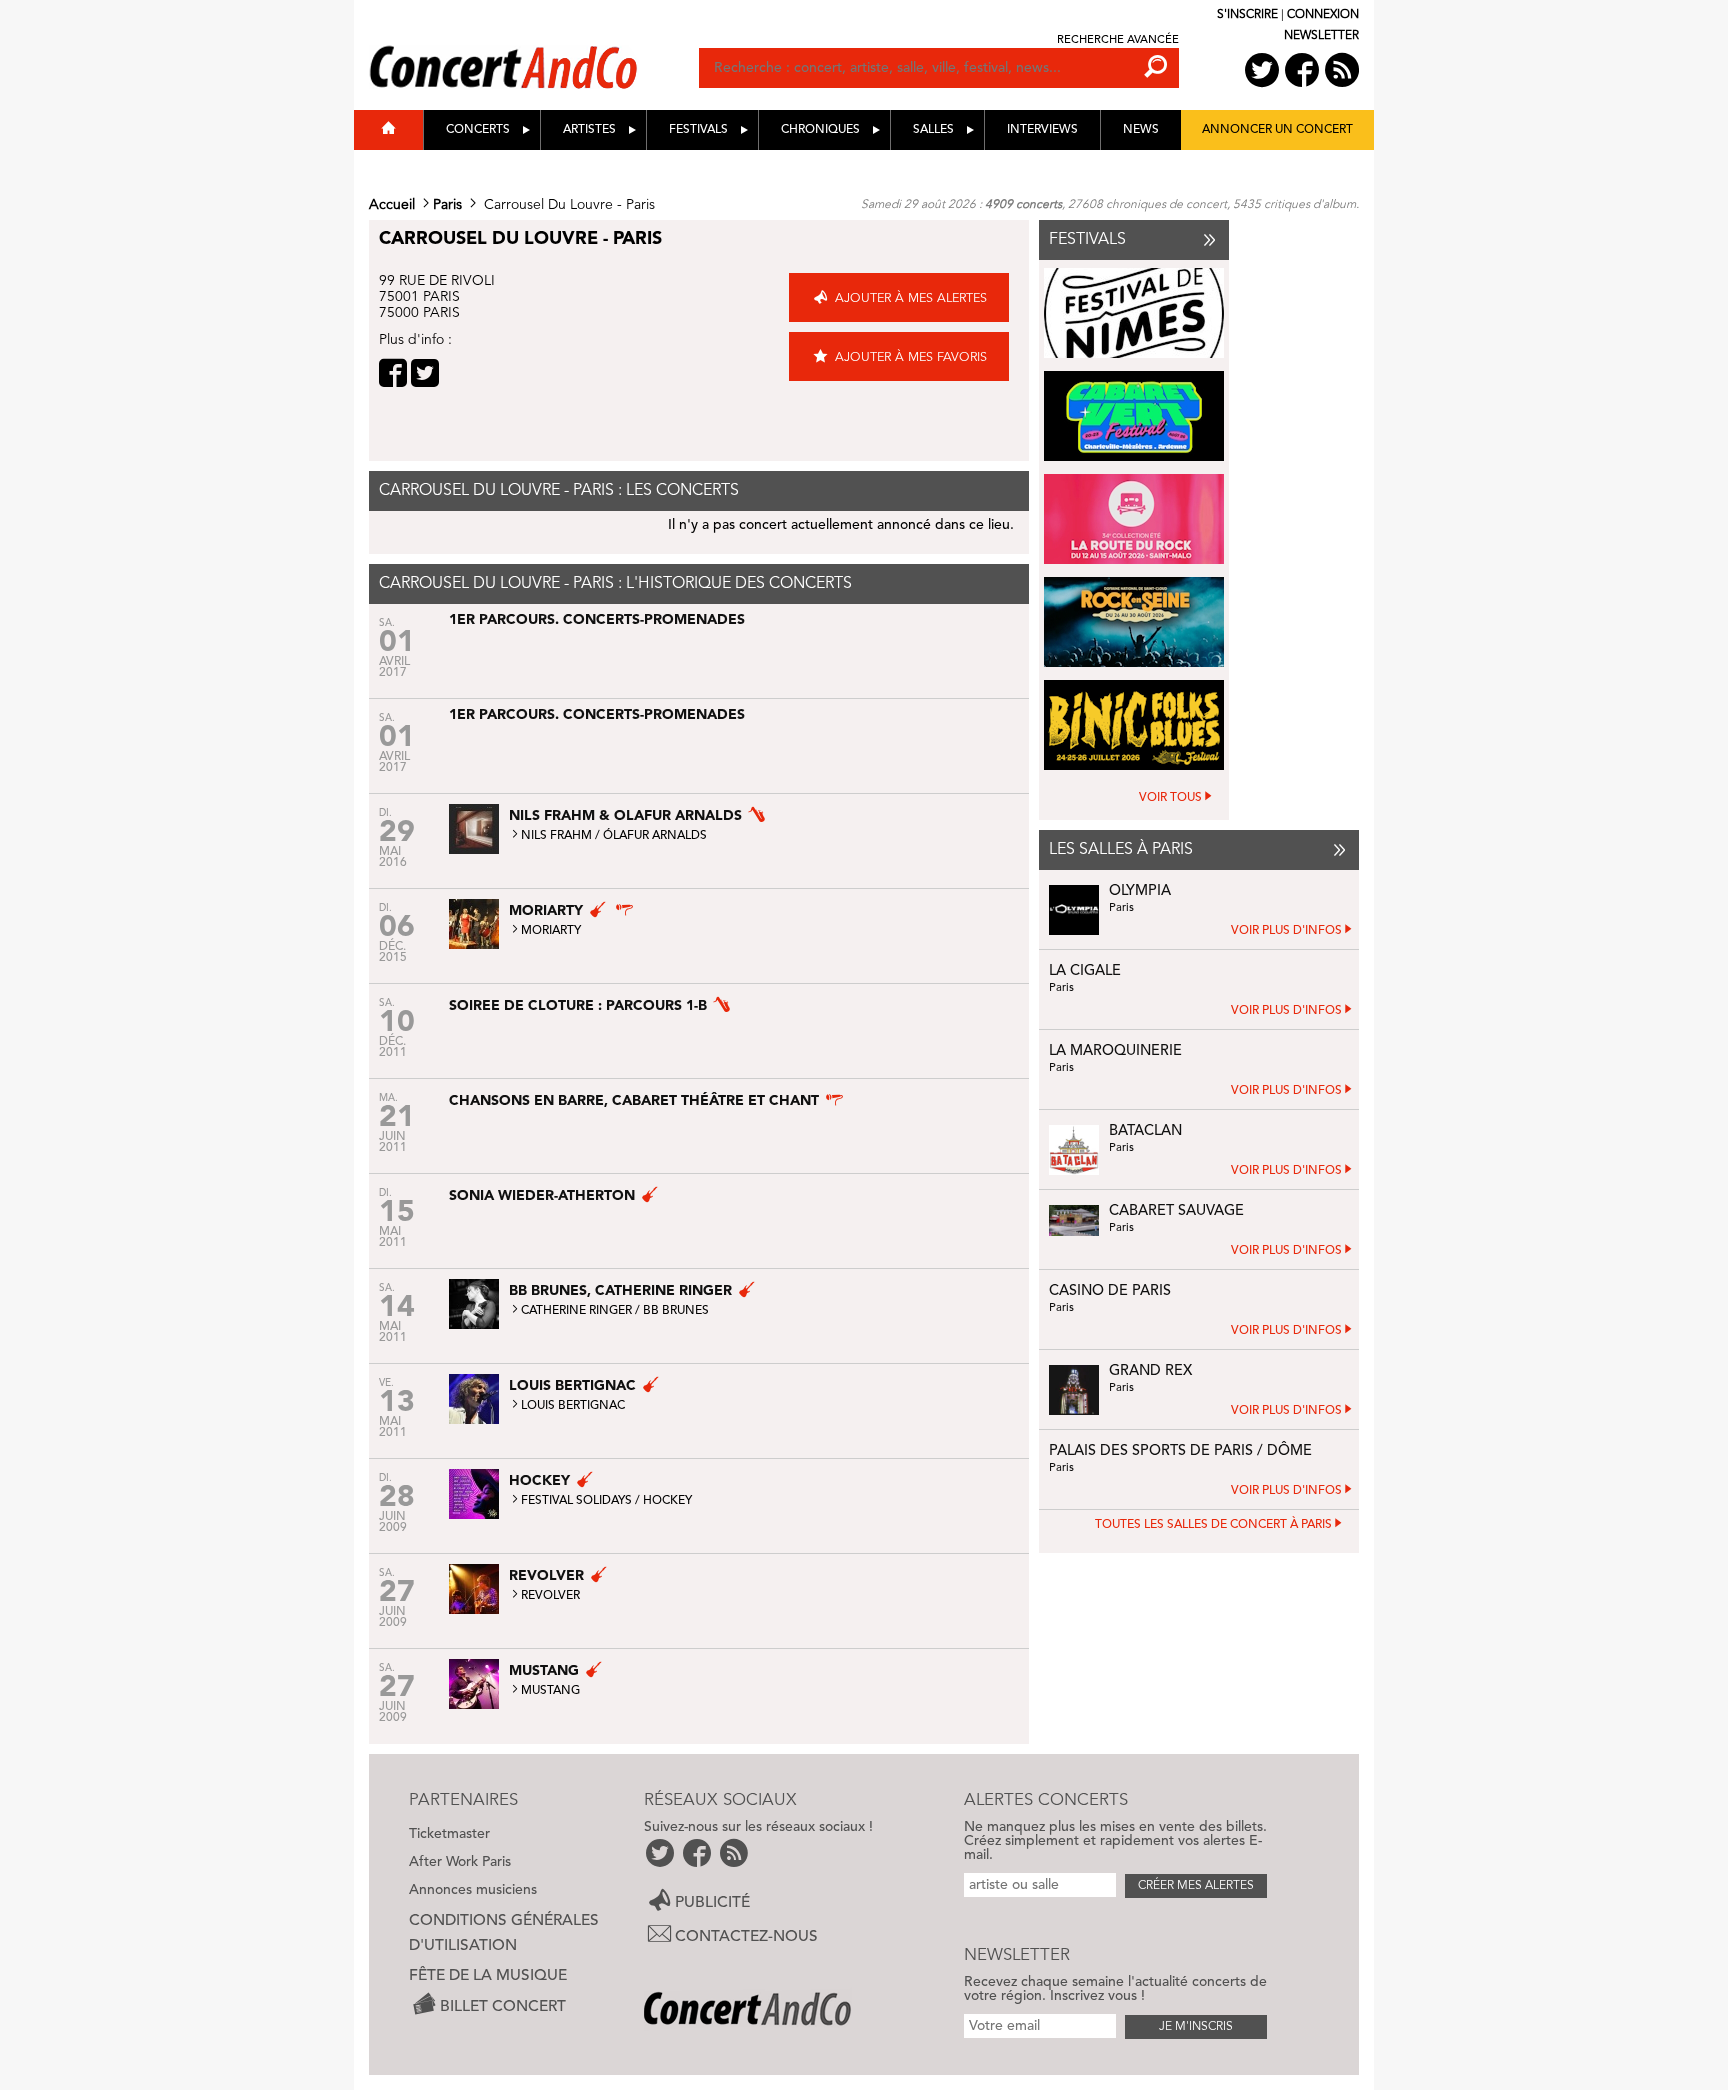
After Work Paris (460, 1862)
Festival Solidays (576, 1501)
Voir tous (1170, 798)
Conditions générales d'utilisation (504, 1933)
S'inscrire (1247, 15)
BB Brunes (676, 1311)
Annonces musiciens (473, 1890)
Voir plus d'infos (1286, 931)
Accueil (392, 205)
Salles (933, 130)
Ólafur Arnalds (655, 836)
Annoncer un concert (1277, 130)
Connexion (1323, 15)
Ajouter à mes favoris (911, 357)
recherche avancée (1118, 40)
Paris (447, 205)
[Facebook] (393, 373)
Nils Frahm (556, 836)
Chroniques (820, 130)
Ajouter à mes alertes (911, 298)
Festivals (698, 130)
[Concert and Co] (534, 47)
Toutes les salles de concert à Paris (1213, 1525)
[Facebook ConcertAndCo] (1302, 70)
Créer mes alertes (1196, 1886)
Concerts (478, 130)
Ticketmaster (449, 1834)
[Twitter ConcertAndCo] (1262, 70)
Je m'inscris (1196, 2027)
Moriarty (551, 931)
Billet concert (503, 2006)
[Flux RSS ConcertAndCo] (1342, 70)
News (1141, 130)
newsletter (1321, 36)
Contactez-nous (746, 1937)
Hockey (667, 1501)
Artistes (589, 130)
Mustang (550, 1691)
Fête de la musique (488, 1976)
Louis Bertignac (573, 1406)
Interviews (1042, 130)
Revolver (550, 1596)
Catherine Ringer (576, 1311)
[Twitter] (425, 373)
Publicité (712, 1902)
